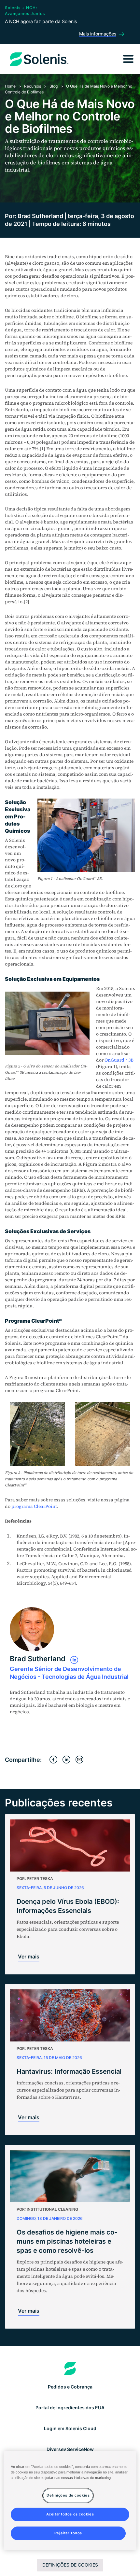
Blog (54, 86)
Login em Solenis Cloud (70, 2428)
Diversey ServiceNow (70, 2449)
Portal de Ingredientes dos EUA (70, 2408)
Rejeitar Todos (68, 2533)
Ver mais (29, 1956)
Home (10, 86)
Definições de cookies (70, 2565)
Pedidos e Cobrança (70, 2387)
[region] (70, 2501)
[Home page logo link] (70, 2368)
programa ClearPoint (34, 1506)
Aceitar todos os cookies (70, 2514)
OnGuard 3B (119, 1060)
